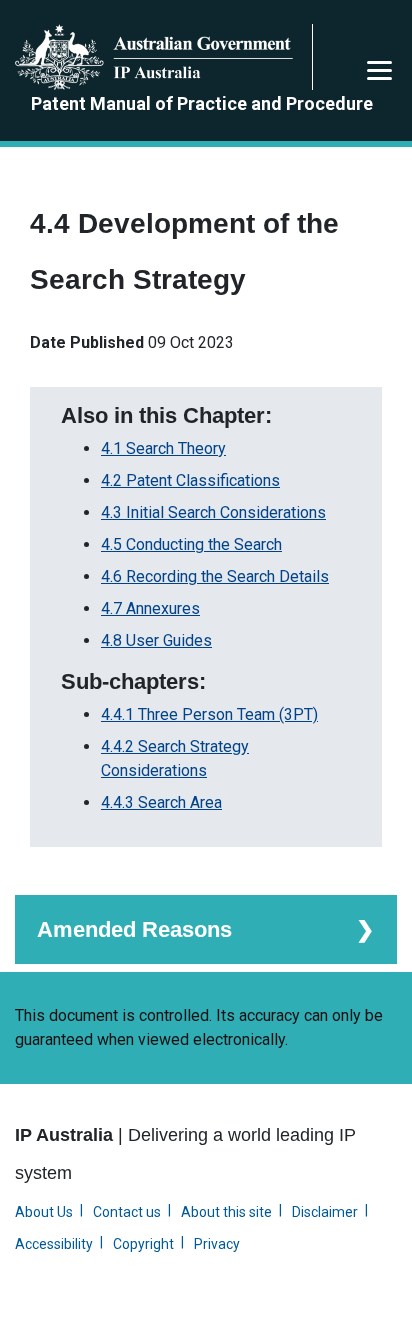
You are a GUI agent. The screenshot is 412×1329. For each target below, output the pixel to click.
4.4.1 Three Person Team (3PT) (209, 714)
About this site (226, 1212)
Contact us (127, 1212)
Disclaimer (325, 1212)
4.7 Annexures (150, 608)
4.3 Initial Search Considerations (213, 512)
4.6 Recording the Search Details (215, 576)
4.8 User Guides (156, 640)
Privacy (217, 1244)
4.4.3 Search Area (161, 802)
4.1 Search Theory (163, 448)
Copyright (143, 1244)
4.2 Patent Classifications (190, 480)
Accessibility (54, 1244)
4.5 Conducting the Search (191, 544)
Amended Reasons (134, 929)
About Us (44, 1212)
